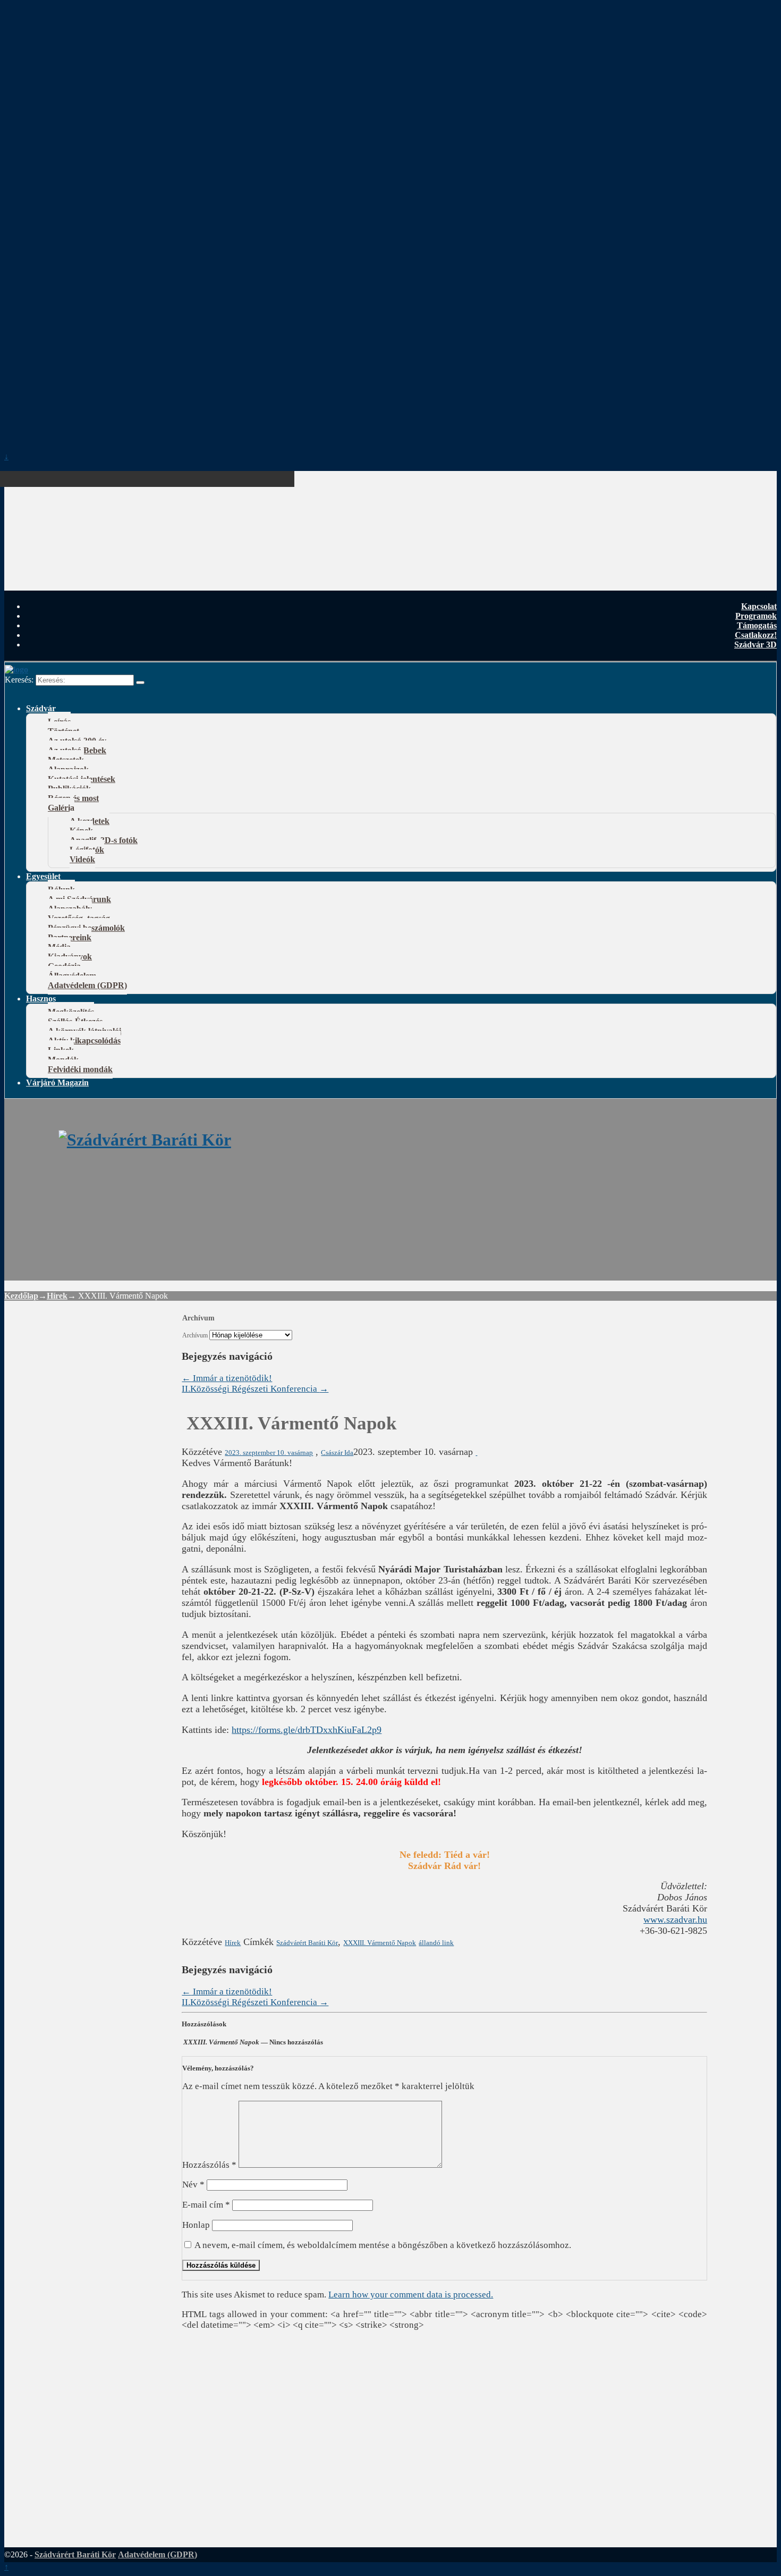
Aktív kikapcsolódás (84, 1041)
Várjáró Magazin (57, 1083)
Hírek (57, 1296)
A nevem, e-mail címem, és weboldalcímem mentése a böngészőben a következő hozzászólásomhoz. (383, 2245)
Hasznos (41, 999)
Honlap (196, 2225)
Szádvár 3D (755, 645)
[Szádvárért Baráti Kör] (145, 1140)
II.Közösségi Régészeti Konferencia (255, 1389)
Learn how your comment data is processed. (411, 2295)
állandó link (436, 1943)
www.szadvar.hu (675, 1920)
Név (193, 2184)
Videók (82, 859)
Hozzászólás (209, 2165)
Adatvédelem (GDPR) (87, 985)
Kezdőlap (21, 1296)
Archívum (195, 1336)
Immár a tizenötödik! (227, 1378)
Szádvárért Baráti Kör (307, 1943)
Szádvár (41, 708)
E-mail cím (206, 2205)
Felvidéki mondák (80, 1069)
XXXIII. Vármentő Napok (380, 1943)
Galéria (61, 808)
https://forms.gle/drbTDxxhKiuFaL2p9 (307, 1730)
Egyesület (43, 876)
